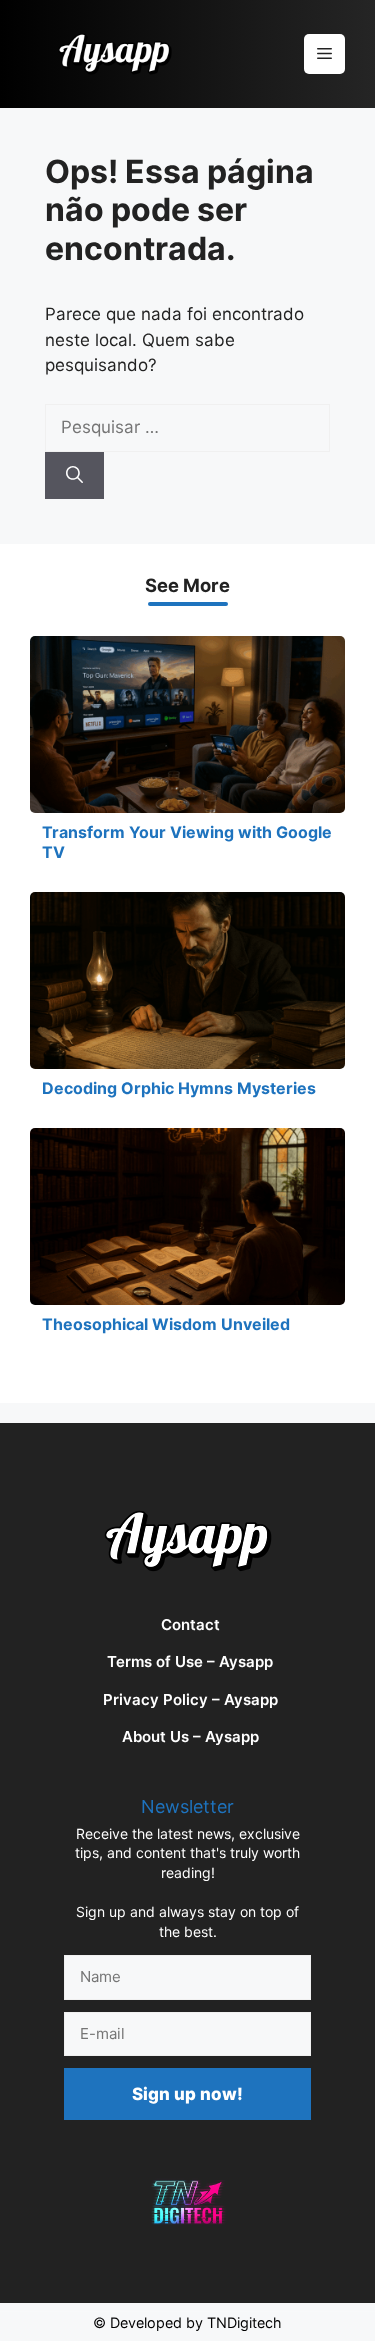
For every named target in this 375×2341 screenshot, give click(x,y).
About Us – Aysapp (190, 1736)
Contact (190, 1624)
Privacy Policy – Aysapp (190, 1699)
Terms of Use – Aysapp (190, 1661)
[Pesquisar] (74, 476)
